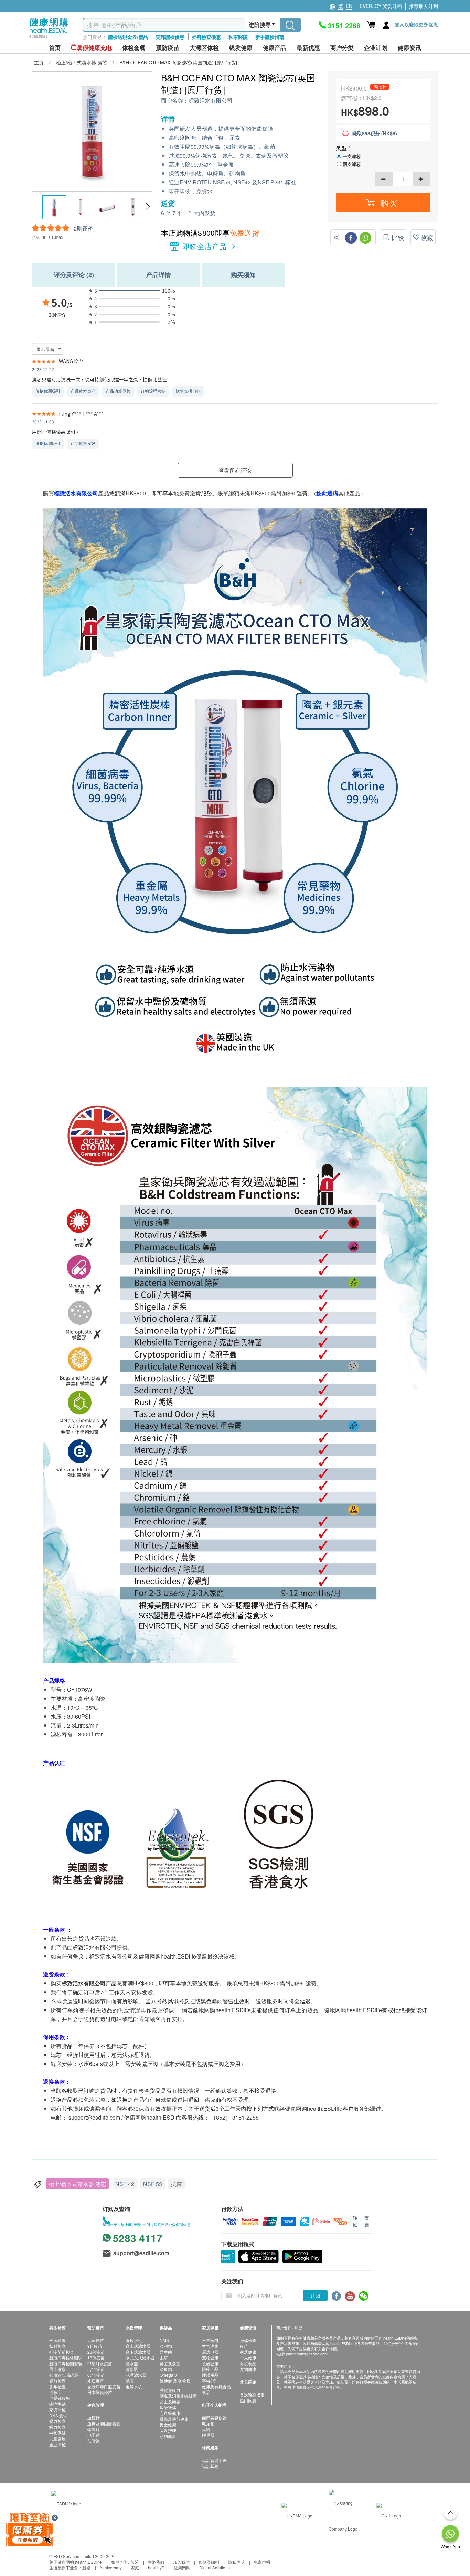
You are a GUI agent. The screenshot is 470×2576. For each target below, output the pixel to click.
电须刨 (208, 2423)
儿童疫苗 (96, 2340)
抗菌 (177, 2184)
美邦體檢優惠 (170, 37)
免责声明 (262, 2562)
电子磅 (94, 2435)
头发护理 (168, 2430)
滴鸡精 (166, 2346)
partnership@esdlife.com (307, 2354)
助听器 (94, 2441)
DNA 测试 (58, 2415)
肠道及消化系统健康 (178, 2395)
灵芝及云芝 (170, 2363)
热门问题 (248, 2400)
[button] (148, 207)
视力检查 (57, 2421)
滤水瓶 (132, 2369)
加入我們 (181, 2562)
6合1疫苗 (96, 2375)
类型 (342, 148)
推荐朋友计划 (424, 6)
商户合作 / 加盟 (125, 2562)
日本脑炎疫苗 (100, 2392)
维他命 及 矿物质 (175, 2381)
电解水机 (134, 2387)
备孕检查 (57, 2387)
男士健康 (57, 2369)
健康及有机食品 (216, 2387)
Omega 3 (168, 2375)
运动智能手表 (214, 2460)
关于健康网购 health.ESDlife (76, 2562)
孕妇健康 (168, 2436)
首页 (55, 48)
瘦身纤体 (168, 2407)
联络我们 (156, 2562)
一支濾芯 (352, 156)
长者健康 (210, 2363)
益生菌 (166, 2352)
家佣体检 (57, 2410)
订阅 (315, 2295)
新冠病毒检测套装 (66, 2363)
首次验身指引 (252, 2394)
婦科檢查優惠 (206, 37)
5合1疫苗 (96, 2369)
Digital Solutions (215, 2568)
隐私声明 (236, 2562)
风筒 (206, 2429)
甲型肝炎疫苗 (100, 2363)
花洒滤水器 (136, 2375)
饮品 (206, 2392)
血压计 (94, 2417)
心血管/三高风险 (64, 2375)
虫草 (164, 2358)
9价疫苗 (95, 2346)
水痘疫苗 (96, 2381)
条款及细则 (209, 2562)
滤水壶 (132, 2363)
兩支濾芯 (352, 164)
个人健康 (248, 2358)
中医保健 (57, 2433)
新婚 (86, 2568)
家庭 (135, 2568)
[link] (66, 2503)
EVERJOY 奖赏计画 (381, 6)
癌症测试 (57, 2404)
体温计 (94, 2429)
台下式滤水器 (138, 2352)
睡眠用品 (210, 2375)
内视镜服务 (60, 2398)
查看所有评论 (235, 470)
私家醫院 (238, 37)
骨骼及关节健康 (174, 2419)
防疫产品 (210, 2369)
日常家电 (210, 2340)
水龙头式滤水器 (140, 2358)
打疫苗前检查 (62, 2352)
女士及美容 (170, 2401)
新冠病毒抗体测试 (66, 2358)
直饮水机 (134, 2340)
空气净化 (210, 2346)
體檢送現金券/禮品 (128, 37)
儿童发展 (57, 2438)
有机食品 (248, 2363)
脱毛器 (208, 2435)
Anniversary (111, 2568)
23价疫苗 (96, 2352)
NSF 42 (125, 2184)
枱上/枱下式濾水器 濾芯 (77, 2184)
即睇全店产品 (205, 246)
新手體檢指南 (270, 37)
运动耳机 (210, 2466)
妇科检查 (57, 2346)
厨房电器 (210, 2352)
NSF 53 (153, 2184)
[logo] (49, 38)
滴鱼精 (166, 2369)
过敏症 (55, 2392)
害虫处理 (210, 2381)
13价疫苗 (96, 2358)
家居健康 (248, 2352)
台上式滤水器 (138, 2346)
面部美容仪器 (214, 2417)
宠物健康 (210, 2358)
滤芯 (130, 2381)
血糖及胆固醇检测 (104, 2423)
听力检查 (57, 2427)
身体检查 (248, 2340)
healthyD (156, 2568)
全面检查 (57, 2340)
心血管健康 (170, 2413)
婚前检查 (57, 2381)
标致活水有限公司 (211, 101)
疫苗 (244, 2346)
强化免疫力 (170, 2390)
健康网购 (182, 2568)
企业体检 (57, 2444)
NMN (164, 2340)
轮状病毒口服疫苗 (104, 2387)
